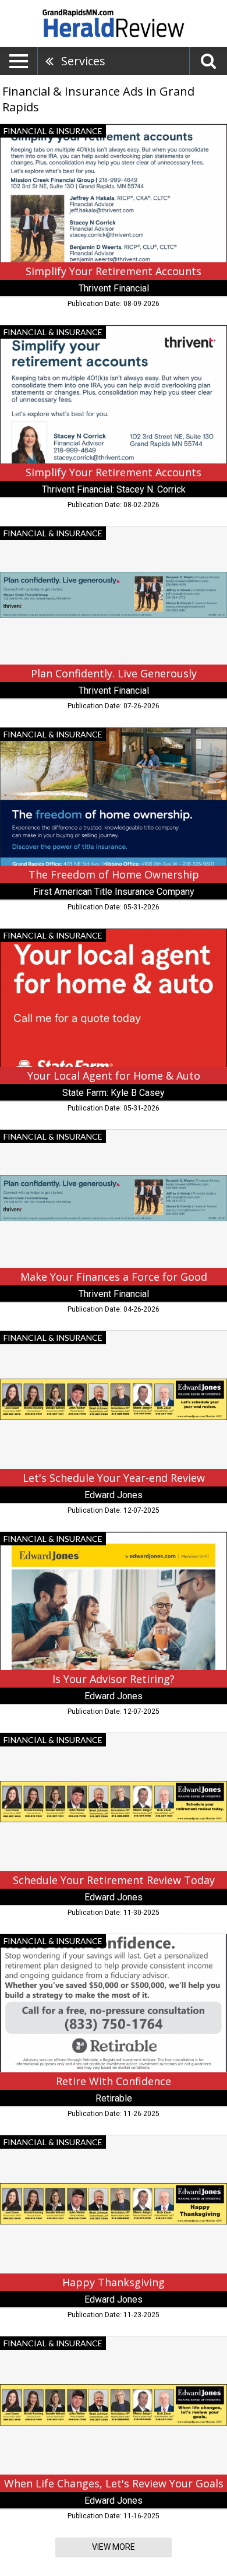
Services (83, 61)
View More (114, 2547)
